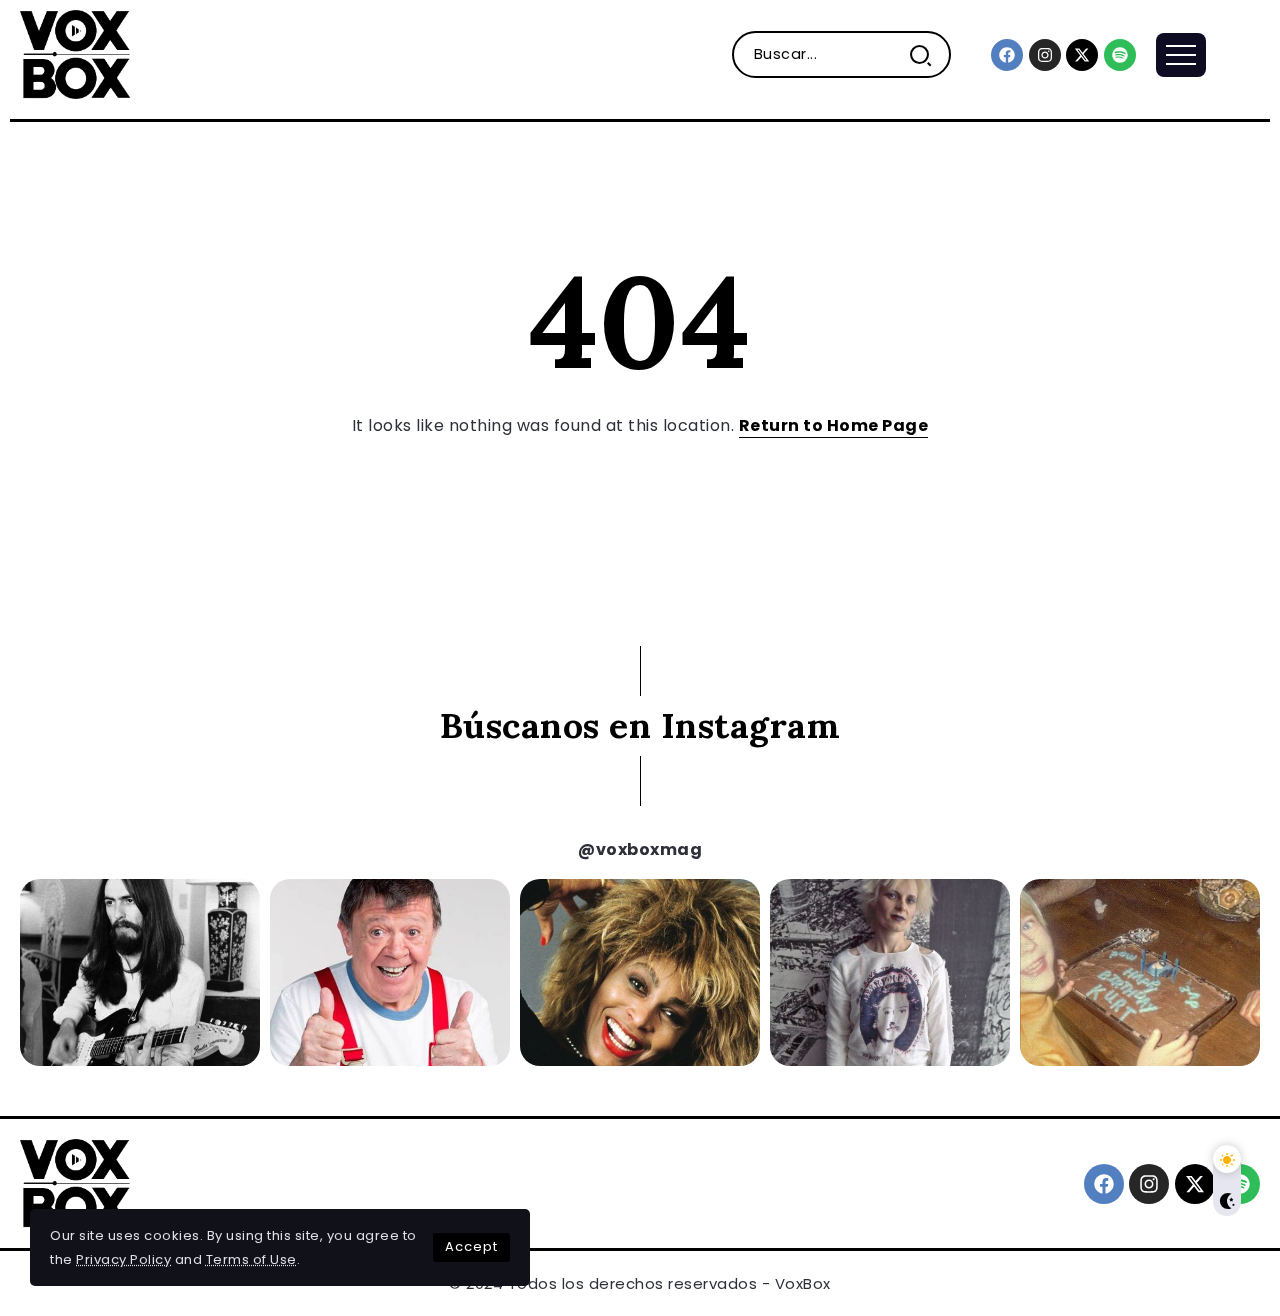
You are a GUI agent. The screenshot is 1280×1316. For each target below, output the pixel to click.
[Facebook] (1007, 55)
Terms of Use (251, 1259)
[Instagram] (1045, 55)
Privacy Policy (123, 1259)
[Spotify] (1120, 55)
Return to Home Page (834, 425)
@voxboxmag (640, 849)
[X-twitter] (1082, 55)
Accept (471, 1246)
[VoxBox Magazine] (75, 53)
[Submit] (928, 54)
